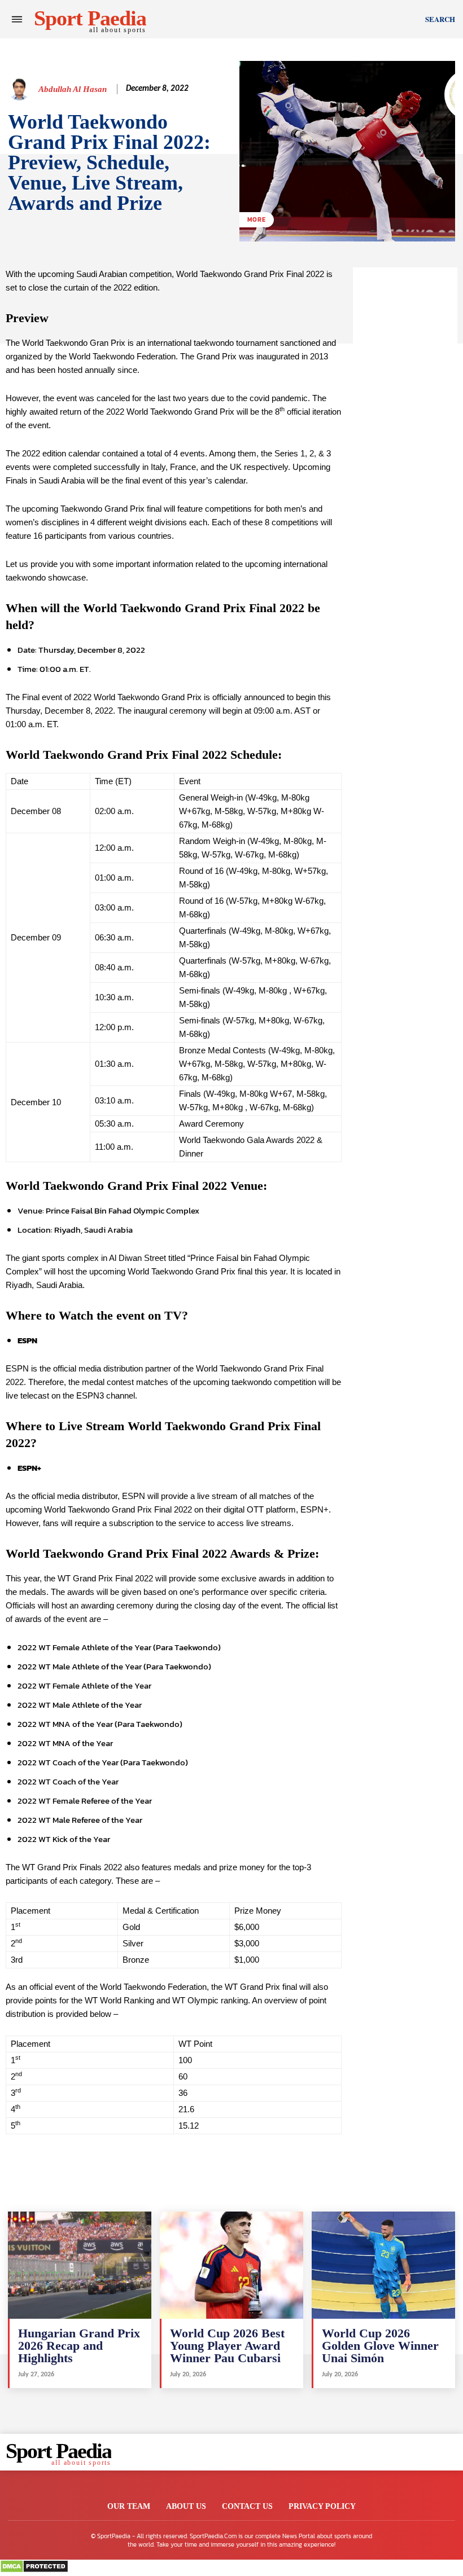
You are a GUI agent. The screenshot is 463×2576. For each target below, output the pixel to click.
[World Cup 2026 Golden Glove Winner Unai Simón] (383, 2265)
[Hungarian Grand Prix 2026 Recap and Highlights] (80, 2265)
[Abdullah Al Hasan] (21, 89)
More (257, 219)
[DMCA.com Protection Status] (34, 2570)
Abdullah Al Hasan (73, 89)
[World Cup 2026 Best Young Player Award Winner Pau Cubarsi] (231, 2265)
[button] (440, 19)
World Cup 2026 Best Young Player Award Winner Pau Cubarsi (227, 2346)
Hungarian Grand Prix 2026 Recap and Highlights (79, 2346)
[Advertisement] (405, 437)
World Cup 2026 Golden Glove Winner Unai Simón (380, 2346)
